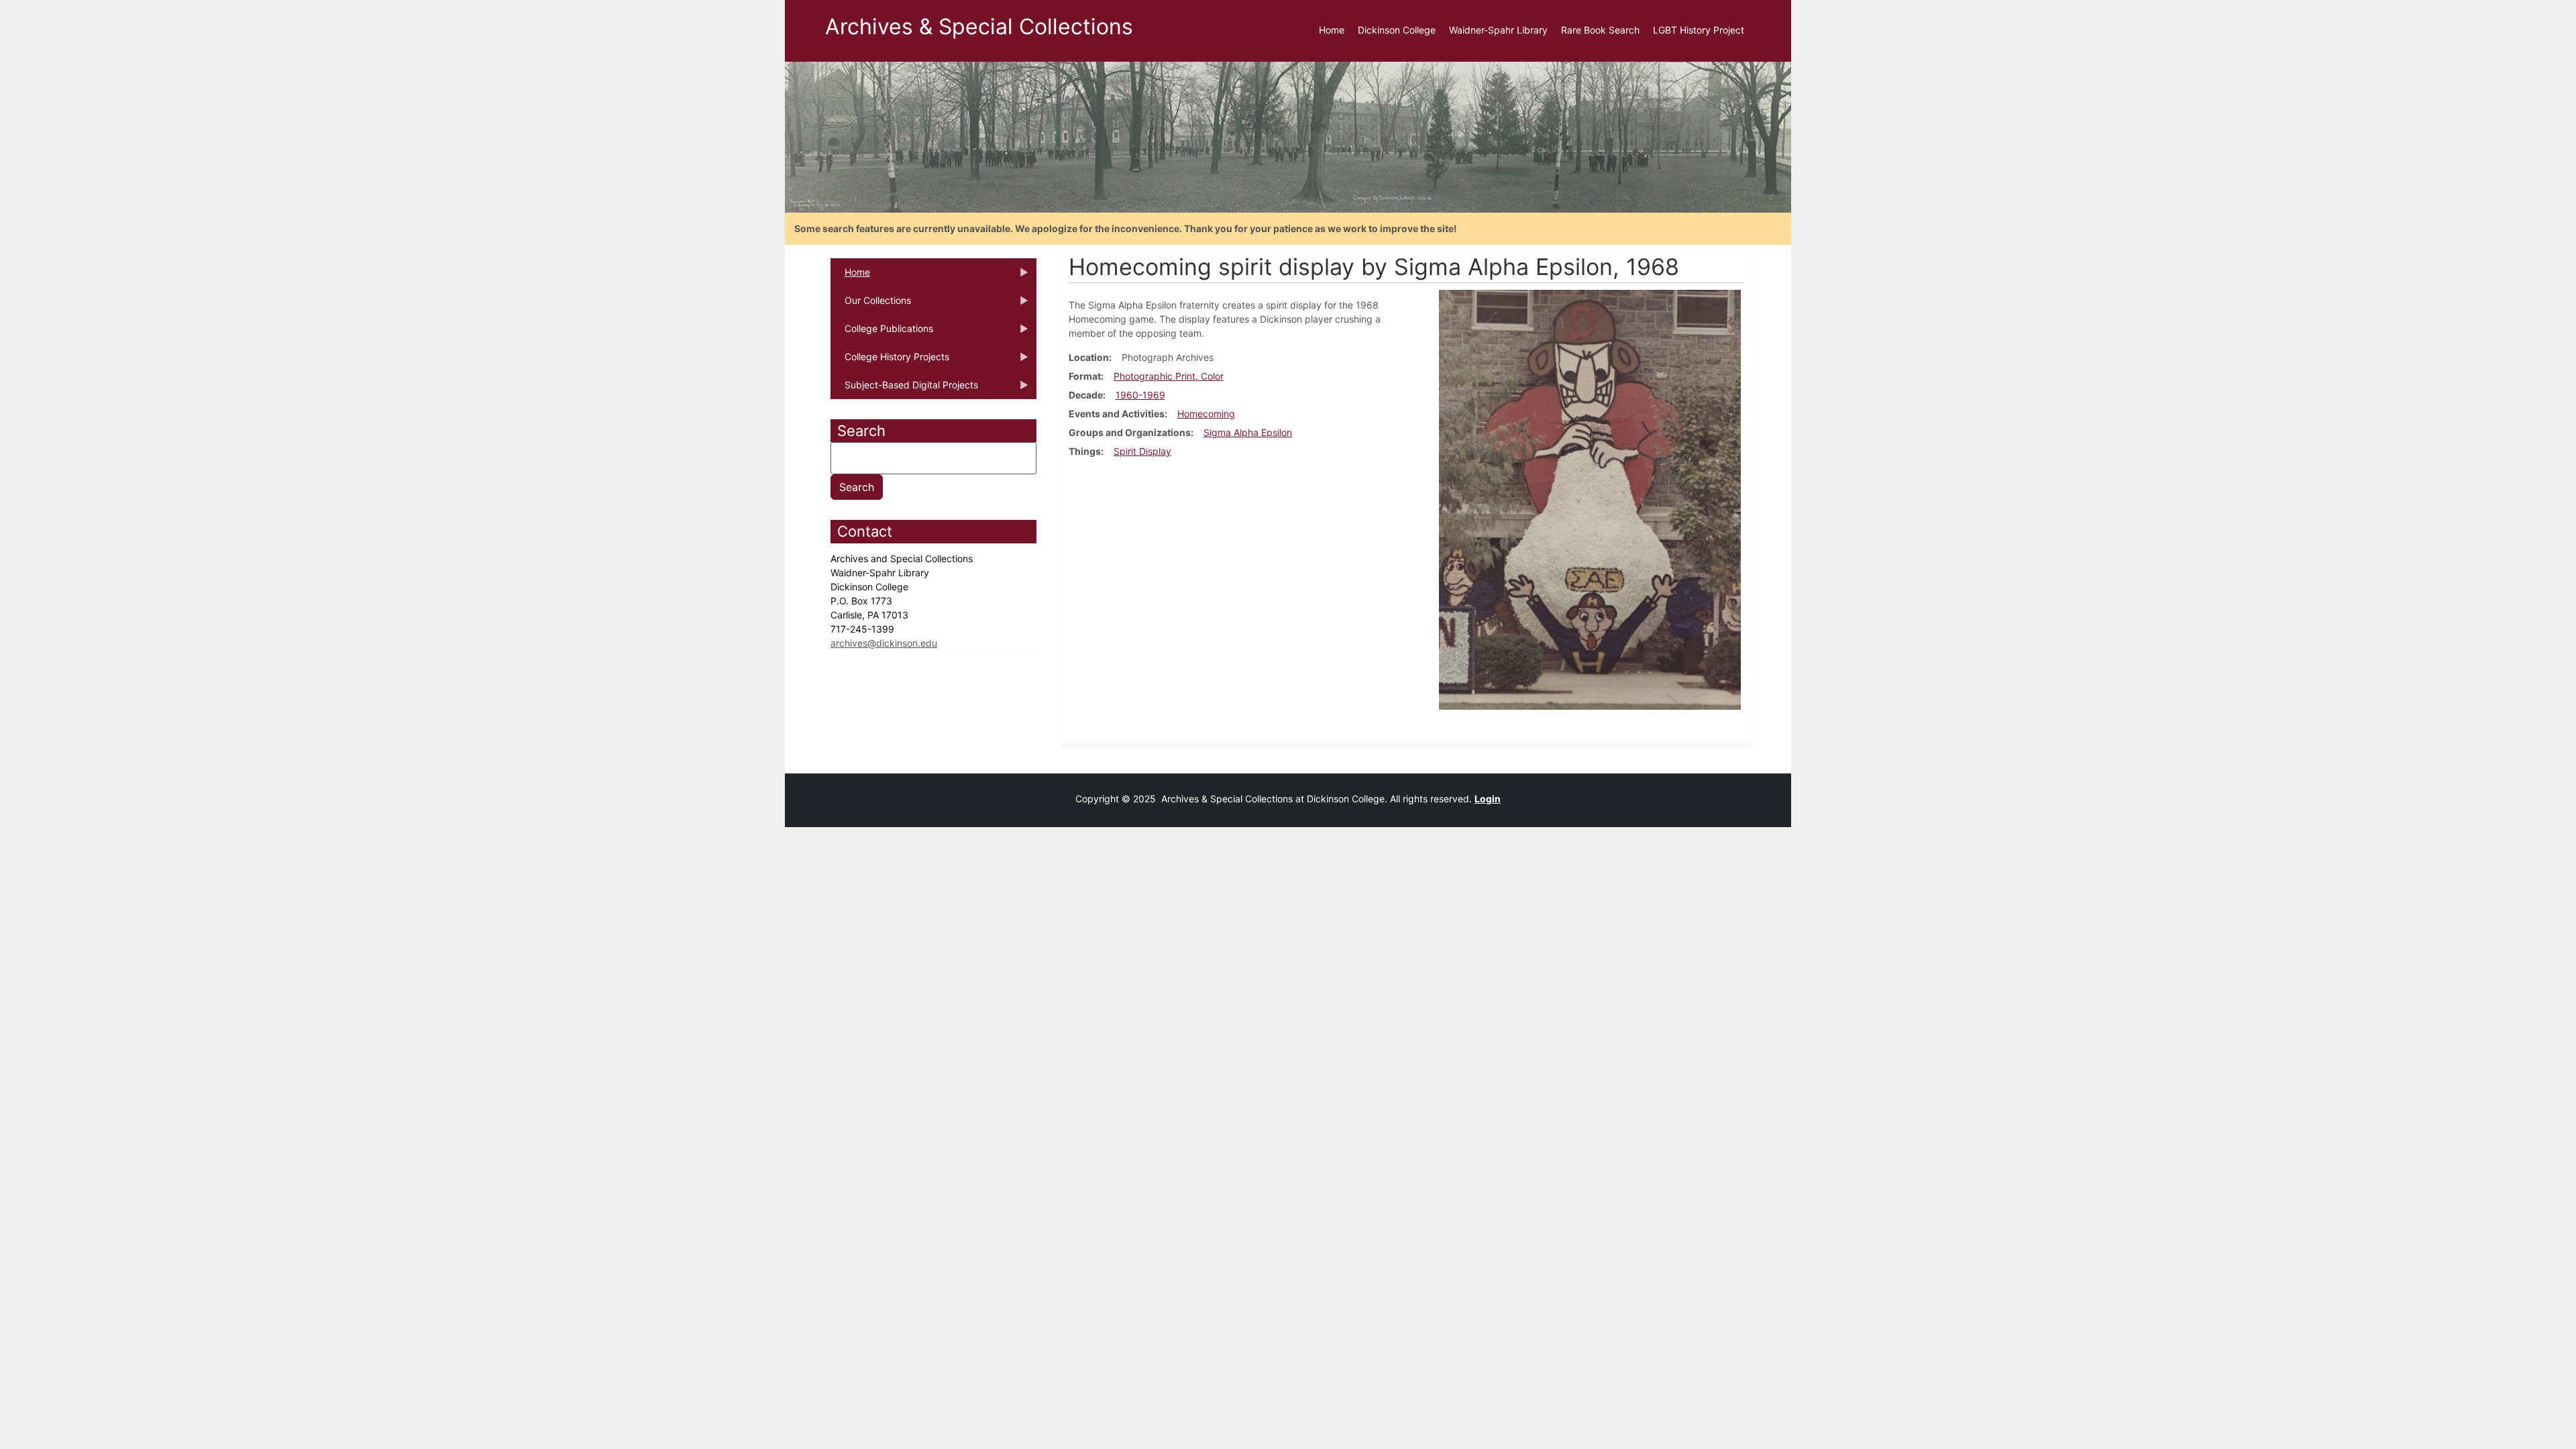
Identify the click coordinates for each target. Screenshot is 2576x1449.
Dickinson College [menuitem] (1397, 30)
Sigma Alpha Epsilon (1248, 432)
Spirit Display (1142, 451)
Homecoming (1206, 414)
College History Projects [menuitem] (890, 361)
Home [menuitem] (1332, 30)
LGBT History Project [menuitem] (1699, 30)
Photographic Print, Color (1169, 376)
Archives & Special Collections (979, 26)
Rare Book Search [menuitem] (1600, 30)
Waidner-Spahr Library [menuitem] (1498, 30)
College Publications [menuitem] (882, 333)
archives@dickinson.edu (884, 643)
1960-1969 (1140, 395)
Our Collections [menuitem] (871, 305)
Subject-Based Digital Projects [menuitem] (904, 389)
